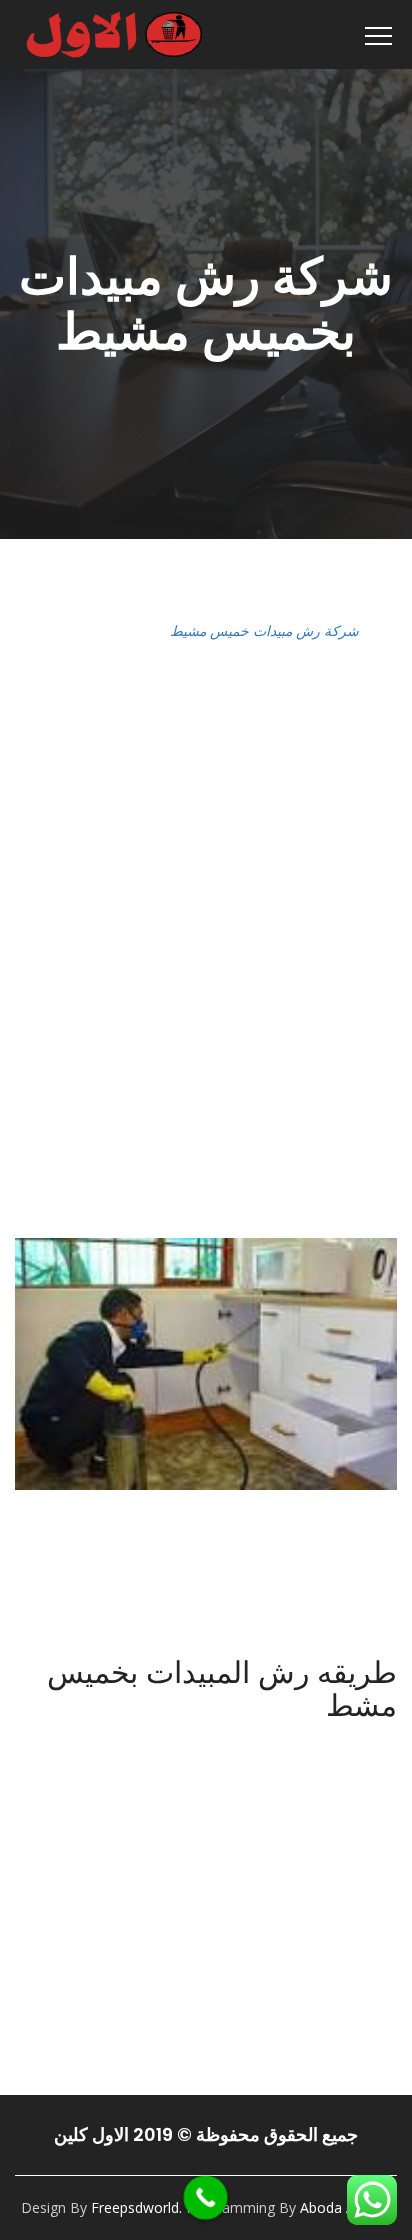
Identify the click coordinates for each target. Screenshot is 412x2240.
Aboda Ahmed (346, 2207)
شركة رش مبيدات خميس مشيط (264, 630)
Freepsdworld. (136, 2207)
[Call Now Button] (206, 2198)
